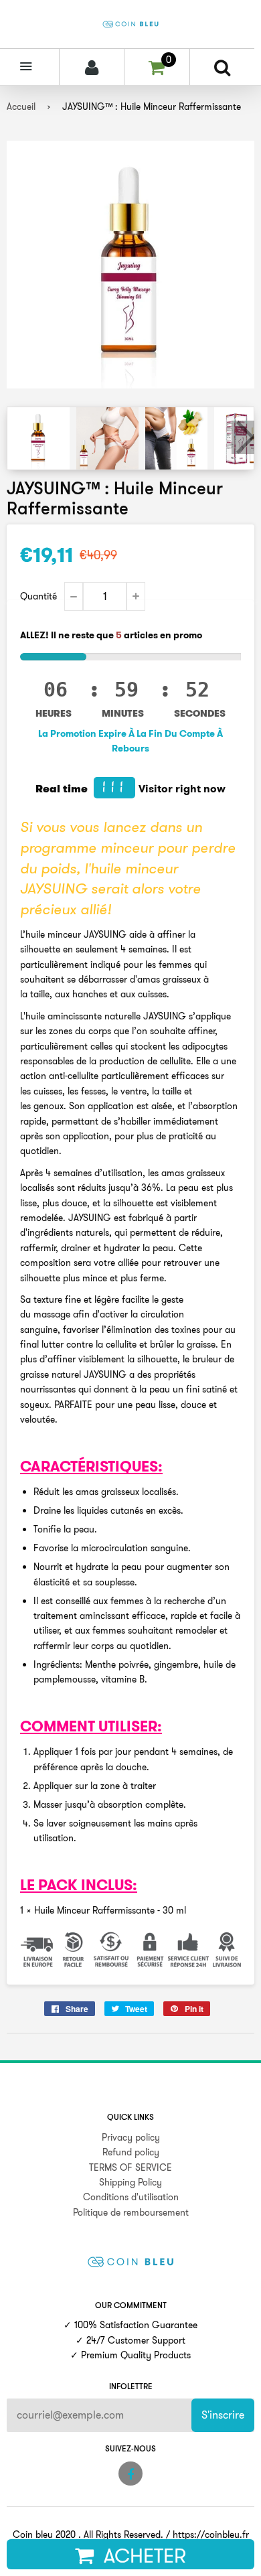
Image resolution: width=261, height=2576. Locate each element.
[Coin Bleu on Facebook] (130, 2474)
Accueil (21, 106)
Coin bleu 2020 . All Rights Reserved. (88, 2534)
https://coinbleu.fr (211, 2534)
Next (243, 437)
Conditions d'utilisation (131, 2197)
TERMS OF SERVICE (130, 2167)
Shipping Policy (130, 2182)
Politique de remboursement (131, 2212)
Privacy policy (131, 2137)
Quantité (38, 596)
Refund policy (131, 2152)
